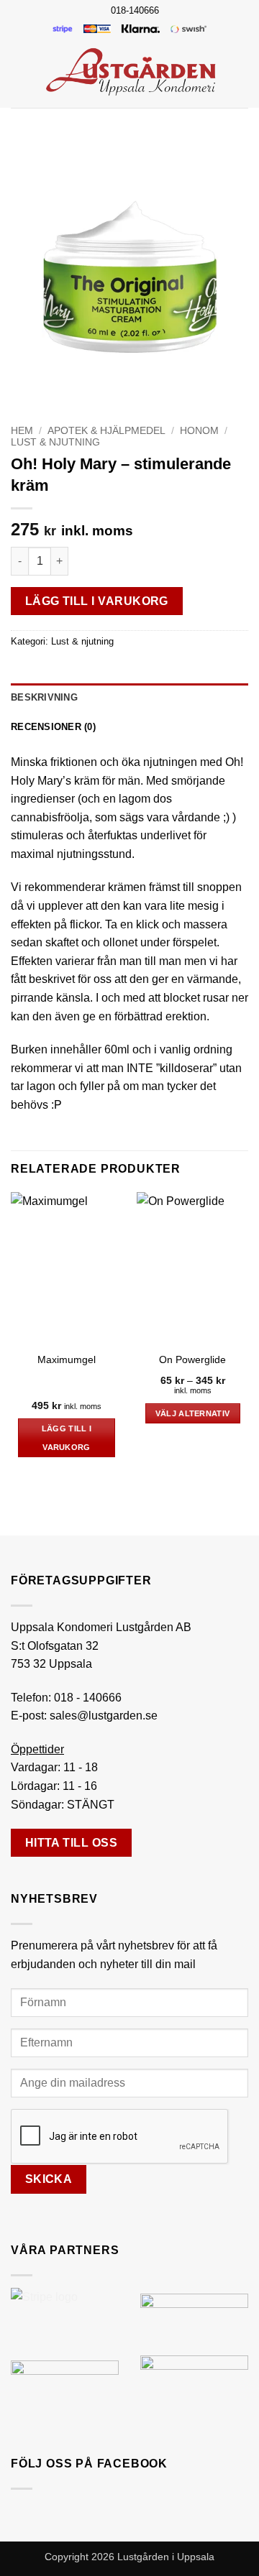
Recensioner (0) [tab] (53, 727)
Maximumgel (67, 1360)
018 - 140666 (88, 1698)
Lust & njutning (55, 442)
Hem (22, 431)
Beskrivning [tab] (44, 697)
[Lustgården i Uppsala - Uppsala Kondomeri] (131, 71)
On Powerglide (192, 1360)
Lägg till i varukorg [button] (67, 1438)
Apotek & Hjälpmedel (106, 431)
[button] (19, 71)
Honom (199, 431)
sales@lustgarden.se (104, 1716)
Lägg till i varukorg (97, 601)
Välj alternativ (193, 1413)
